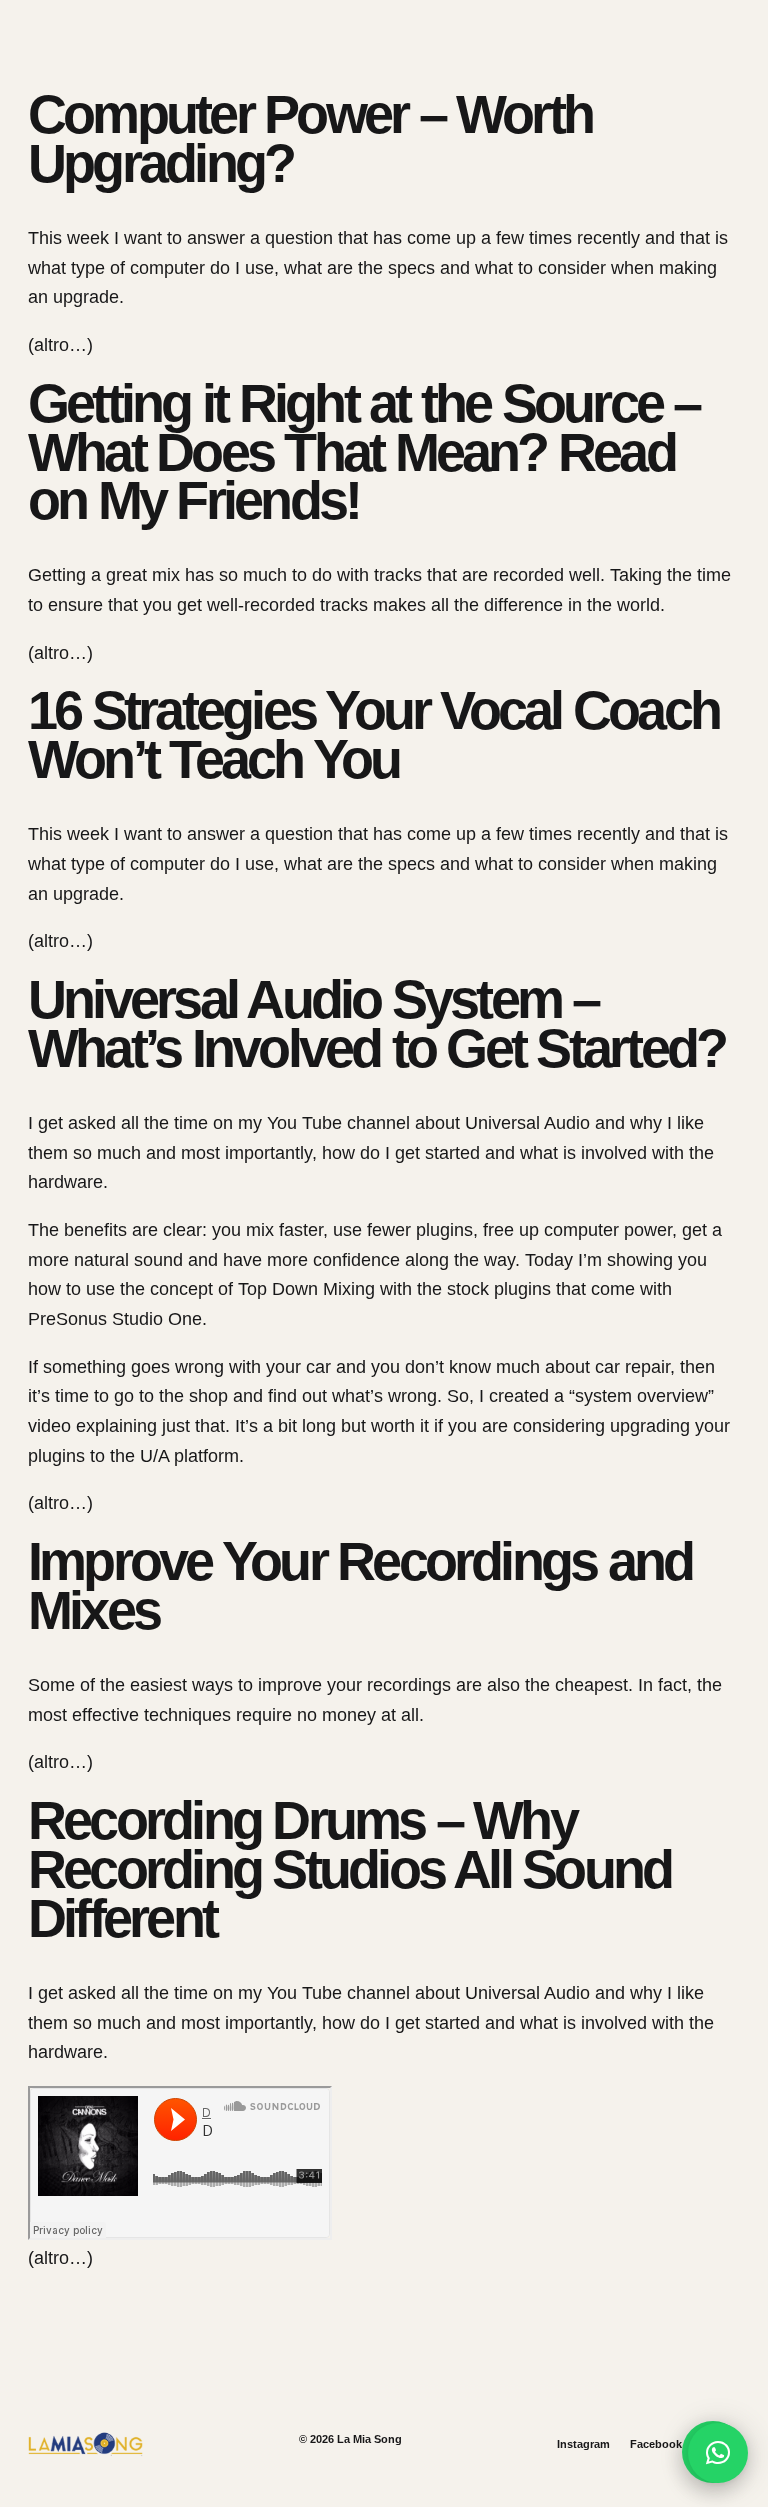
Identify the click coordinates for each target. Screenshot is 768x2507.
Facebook (656, 2444)
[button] (718, 2453)
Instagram (583, 2444)
